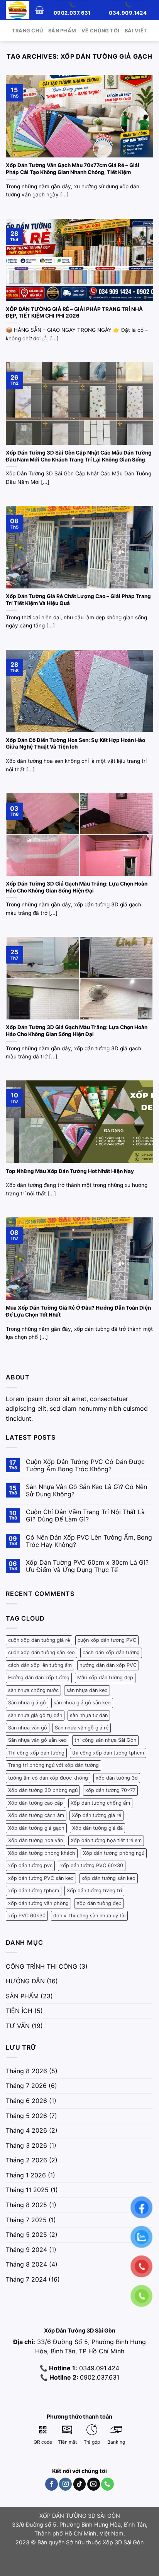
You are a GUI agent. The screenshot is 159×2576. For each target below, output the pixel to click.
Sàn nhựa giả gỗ (27, 1703)
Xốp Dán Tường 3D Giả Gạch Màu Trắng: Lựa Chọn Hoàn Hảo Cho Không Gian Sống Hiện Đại (77, 887)
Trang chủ (27, 31)
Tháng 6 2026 (26, 2101)
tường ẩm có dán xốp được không (48, 1778)
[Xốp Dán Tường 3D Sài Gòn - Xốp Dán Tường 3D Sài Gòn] (18, 10)
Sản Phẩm (62, 31)
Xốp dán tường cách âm (36, 1815)
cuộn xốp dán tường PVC (107, 1640)
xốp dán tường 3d (117, 1778)
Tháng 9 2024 (26, 2250)
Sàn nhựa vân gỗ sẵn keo (37, 1740)
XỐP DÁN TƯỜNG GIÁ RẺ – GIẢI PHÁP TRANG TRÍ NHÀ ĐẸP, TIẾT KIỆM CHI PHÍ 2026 (74, 313)
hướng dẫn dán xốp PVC (108, 1665)
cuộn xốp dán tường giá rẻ (39, 1640)
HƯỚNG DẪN (25, 1981)
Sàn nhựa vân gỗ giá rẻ (82, 1728)
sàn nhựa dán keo (87, 1690)
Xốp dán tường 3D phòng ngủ (43, 1790)
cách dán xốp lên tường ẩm (40, 1665)
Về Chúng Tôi (100, 31)
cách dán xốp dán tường (111, 1652)
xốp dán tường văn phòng (38, 1903)
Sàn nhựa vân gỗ (28, 1728)
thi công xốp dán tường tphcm (108, 1753)
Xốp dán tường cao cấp (36, 1803)
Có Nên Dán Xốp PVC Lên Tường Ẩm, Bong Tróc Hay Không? (89, 1541)
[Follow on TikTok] (80, 2484)
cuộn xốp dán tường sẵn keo (41, 1652)
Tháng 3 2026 (26, 2145)
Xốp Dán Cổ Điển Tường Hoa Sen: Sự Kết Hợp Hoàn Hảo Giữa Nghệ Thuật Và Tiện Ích (75, 744)
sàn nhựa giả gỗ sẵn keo (82, 1703)
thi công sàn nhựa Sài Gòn (105, 1740)
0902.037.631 (100, 2377)
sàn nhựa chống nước (33, 1690)
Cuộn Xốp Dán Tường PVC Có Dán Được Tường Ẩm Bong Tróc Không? (85, 1465)
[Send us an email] (94, 2484)
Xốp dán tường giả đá (97, 1828)
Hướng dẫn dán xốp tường (39, 1678)
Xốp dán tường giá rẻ (96, 1815)
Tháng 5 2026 (26, 2116)
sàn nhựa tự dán (89, 1715)
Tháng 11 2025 (27, 2190)
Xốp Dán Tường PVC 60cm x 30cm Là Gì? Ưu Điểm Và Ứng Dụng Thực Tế (87, 1566)
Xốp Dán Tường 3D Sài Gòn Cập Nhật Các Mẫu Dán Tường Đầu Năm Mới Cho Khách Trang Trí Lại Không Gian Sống (79, 456)
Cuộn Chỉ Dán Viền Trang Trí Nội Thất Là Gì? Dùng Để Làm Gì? (85, 1516)
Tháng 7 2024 (26, 2279)
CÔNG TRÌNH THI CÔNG (41, 1966)
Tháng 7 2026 (26, 2086)
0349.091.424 (98, 2368)
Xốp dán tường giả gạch (36, 1828)
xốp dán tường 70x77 (110, 1790)
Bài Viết (136, 31)
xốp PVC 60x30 (27, 1916)
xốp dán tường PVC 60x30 (92, 1865)
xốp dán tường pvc (30, 1865)
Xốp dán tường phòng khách (42, 1853)
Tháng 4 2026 (26, 2130)
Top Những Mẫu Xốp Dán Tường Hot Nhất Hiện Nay (70, 1171)
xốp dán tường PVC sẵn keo (41, 1878)
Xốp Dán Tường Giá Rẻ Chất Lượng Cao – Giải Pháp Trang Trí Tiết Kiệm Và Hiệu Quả (78, 600)
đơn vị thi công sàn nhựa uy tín (89, 1916)
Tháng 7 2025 (26, 2220)
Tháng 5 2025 (26, 2235)
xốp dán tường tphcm (34, 1891)
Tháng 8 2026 (26, 2071)
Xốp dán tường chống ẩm (100, 1803)
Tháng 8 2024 (26, 2264)
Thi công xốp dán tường (36, 1753)
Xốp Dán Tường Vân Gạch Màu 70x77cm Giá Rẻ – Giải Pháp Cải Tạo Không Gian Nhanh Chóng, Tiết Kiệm (73, 169)
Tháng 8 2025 (26, 2205)
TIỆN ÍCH (19, 2011)
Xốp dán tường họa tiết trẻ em (106, 1840)
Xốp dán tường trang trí (94, 1891)
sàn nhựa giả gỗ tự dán (35, 1715)
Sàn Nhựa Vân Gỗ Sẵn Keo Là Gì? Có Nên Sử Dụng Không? (86, 1491)
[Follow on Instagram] (65, 2484)
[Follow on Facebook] (52, 2484)
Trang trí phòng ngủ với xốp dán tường (53, 1765)
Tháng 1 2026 (26, 2175)
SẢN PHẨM (22, 1996)
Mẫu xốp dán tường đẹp (105, 1678)
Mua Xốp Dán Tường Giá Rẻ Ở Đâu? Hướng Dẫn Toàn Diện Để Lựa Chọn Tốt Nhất (78, 1311)
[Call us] (107, 2484)
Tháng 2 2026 (26, 2160)
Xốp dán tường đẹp (99, 1903)
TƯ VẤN (18, 2026)
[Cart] (40, 10)
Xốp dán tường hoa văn (36, 1840)
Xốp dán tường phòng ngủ (114, 1853)
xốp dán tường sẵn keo (108, 1878)
